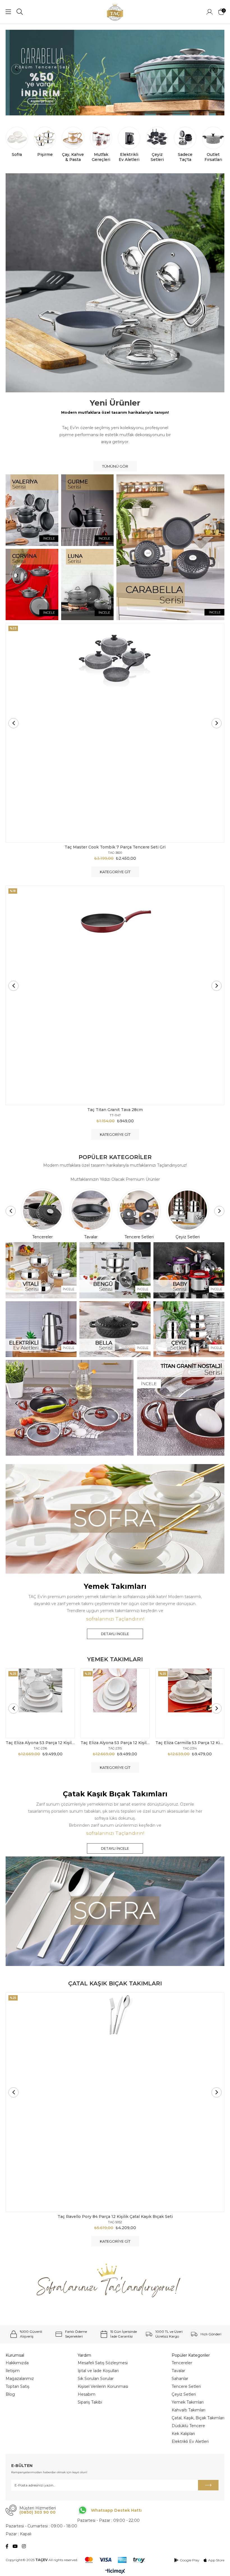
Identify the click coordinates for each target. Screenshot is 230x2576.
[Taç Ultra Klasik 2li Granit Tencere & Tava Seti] (115, 733)
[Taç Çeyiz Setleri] (189, 1329)
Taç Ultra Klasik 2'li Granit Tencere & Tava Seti (115, 847)
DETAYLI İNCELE (115, 1634)
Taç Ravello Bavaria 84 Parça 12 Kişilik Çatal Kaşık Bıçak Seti (116, 2217)
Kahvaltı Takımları (188, 2410)
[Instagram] (24, 2546)
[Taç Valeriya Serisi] (32, 510)
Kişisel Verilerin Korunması (103, 2386)
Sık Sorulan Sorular (96, 2379)
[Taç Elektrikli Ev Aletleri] (41, 1329)
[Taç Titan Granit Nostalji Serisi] (115, 1408)
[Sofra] (115, 1519)
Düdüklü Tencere (188, 2426)
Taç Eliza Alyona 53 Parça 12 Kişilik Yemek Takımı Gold (115, 1743)
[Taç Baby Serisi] (189, 1270)
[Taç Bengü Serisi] (115, 1270)
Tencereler (182, 2363)
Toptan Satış (18, 2386)
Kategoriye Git (115, 872)
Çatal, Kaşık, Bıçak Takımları (198, 2418)
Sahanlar (180, 2379)
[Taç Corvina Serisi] (32, 584)
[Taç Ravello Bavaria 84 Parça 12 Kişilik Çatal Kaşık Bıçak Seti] (116, 2102)
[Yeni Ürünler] (115, 283)
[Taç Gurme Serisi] (88, 510)
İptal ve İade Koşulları (98, 2371)
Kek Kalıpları (183, 2434)
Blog (10, 2394)
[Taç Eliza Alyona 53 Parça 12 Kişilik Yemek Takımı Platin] (40, 1703)
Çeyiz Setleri (184, 2394)
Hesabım (87, 2394)
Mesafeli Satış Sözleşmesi (103, 2363)
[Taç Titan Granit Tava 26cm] (115, 995)
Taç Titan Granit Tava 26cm (115, 1110)
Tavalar (178, 2371)
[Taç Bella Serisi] (115, 1329)
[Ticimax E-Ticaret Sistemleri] (115, 2572)
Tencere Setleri (186, 2386)
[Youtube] (15, 2546)
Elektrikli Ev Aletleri (190, 2441)
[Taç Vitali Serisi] (41, 1270)
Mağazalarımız (20, 2379)
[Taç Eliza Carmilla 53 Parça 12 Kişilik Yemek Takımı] (190, 1703)
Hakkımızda (17, 2363)
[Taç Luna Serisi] (88, 584)
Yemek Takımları (188, 2402)
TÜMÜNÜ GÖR (115, 466)
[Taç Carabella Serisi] (170, 547)
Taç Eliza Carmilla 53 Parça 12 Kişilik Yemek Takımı (190, 1743)
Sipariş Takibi (90, 2402)
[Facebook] (7, 2546)
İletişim (13, 2371)
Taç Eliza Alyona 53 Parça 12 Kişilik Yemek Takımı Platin (40, 1743)
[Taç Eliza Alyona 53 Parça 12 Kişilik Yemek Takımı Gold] (115, 1703)
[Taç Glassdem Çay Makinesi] (115, 73)
